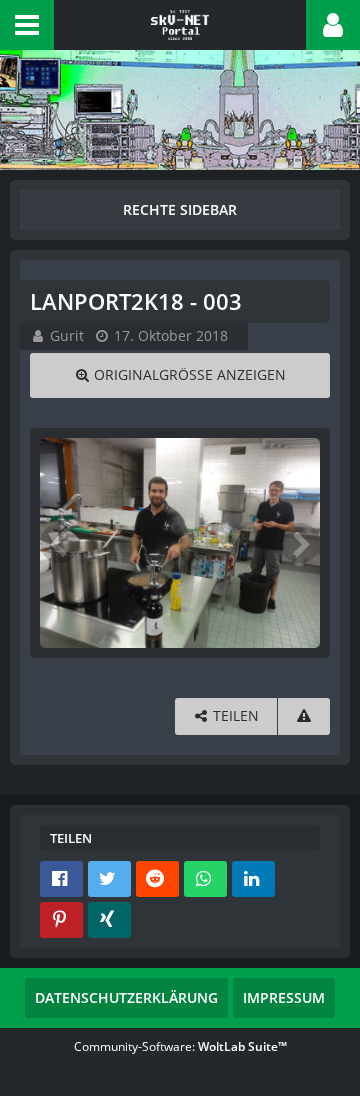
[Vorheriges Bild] (60, 543)
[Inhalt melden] (304, 716)
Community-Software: (180, 1046)
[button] (27, 25)
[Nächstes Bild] (300, 543)
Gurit (67, 335)
